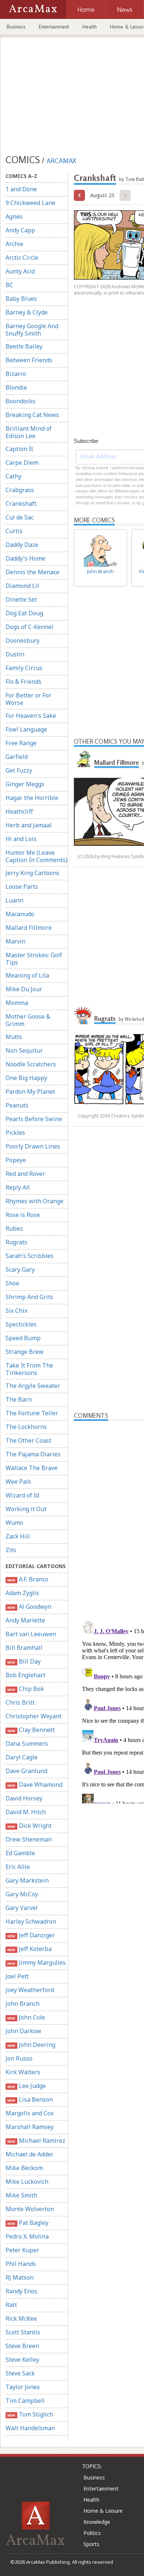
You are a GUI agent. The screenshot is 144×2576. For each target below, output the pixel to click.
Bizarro (16, 374)
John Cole (26, 2017)
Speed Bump (23, 1338)
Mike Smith (21, 2195)
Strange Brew (25, 1352)
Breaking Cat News (32, 415)
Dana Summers (27, 1743)
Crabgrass (20, 490)
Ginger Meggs (25, 784)
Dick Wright (29, 1826)
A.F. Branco (28, 1579)
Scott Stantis (23, 2332)
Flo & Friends (23, 682)
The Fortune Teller (32, 1413)
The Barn (19, 1399)
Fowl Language (26, 729)
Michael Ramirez (36, 2140)
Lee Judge (26, 2086)
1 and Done (21, 189)
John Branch (23, 2004)
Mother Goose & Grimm (28, 1020)
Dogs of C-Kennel (30, 627)
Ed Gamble (20, 1853)
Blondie (16, 387)
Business (16, 27)
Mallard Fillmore (29, 928)
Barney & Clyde (27, 312)
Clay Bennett (31, 1730)
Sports (91, 2544)
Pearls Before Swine (34, 1119)
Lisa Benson (30, 2099)
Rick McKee (21, 2318)
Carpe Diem (22, 463)
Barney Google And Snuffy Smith (32, 330)
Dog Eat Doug (24, 613)
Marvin (16, 941)
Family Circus (24, 668)
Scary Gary (20, 1269)
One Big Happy (26, 1078)
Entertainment (54, 27)
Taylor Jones (23, 2387)
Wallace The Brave (32, 1468)
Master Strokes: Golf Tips (34, 959)
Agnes (14, 216)
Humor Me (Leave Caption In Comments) (37, 856)
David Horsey (24, 1798)
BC (9, 285)
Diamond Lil (22, 586)
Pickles (15, 1133)
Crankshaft (21, 504)
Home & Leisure (103, 2511)
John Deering (31, 2045)
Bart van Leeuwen (31, 1634)
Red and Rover (25, 1174)
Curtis (14, 531)
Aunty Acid (20, 271)
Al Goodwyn (29, 1607)
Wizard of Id (22, 1495)
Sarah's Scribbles (30, 1256)
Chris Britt (20, 1702)
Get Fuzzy (19, 770)
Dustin (15, 654)
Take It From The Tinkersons (29, 1369)
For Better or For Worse (28, 699)
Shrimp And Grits (29, 1297)
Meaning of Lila (27, 975)
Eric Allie (18, 1867)
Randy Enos (21, 2291)
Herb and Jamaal (29, 825)
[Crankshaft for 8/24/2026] (79, 195)
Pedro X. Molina (27, 2236)
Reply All (18, 1187)
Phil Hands (21, 2264)
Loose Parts (22, 887)
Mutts (14, 1037)
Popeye (16, 1160)
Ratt (11, 2305)
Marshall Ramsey (30, 2127)
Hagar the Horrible (32, 798)
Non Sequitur (24, 1050)
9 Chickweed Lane (30, 203)
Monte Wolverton (30, 2209)
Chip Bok (25, 1689)
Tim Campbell (25, 2401)
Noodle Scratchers (31, 1064)
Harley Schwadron (31, 1921)
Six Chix (16, 1311)
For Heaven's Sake (31, 716)
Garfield (17, 757)
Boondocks (20, 401)
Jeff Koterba (29, 1949)
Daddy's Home (25, 558)
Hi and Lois (21, 839)
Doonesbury (23, 640)
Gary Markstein (27, 1880)
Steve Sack (20, 2373)
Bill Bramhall (24, 1648)
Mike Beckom (24, 2168)
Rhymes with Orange (35, 1201)
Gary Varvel (22, 1908)
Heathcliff (19, 811)
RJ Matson (20, 2277)
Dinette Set (21, 599)
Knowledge (97, 2522)
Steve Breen (22, 2346)
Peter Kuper (22, 2250)
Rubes (14, 1228)
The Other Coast (28, 1440)
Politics (92, 2533)
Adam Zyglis (22, 1593)
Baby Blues (21, 299)
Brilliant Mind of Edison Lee (29, 432)
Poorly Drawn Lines (33, 1146)
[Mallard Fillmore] (83, 760)
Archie (14, 244)
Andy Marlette (25, 1620)
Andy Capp (20, 230)
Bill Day (24, 1661)
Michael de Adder (30, 2154)
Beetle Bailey (24, 346)
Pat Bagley (28, 2223)
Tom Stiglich (30, 2414)
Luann (14, 900)
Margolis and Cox (30, 2113)
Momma (17, 1003)
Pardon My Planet (30, 1092)
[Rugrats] (83, 1016)
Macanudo (20, 914)
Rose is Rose (23, 1215)
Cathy (13, 476)
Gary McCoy (22, 1894)
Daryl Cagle (22, 1757)
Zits (11, 1550)
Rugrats (16, 1242)
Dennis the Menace (32, 572)
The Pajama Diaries (33, 1454)
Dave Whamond (35, 1785)
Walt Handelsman (30, 2428)
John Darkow (23, 2031)
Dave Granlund (26, 1771)
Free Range (21, 743)
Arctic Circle (22, 258)
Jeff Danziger (31, 1935)
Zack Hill (18, 1536)
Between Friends (29, 360)
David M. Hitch (26, 1812)
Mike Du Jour (24, 989)
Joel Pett (17, 1976)
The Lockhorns (26, 1427)
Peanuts (17, 1105)
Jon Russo (19, 2058)
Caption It (19, 449)
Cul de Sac (20, 517)
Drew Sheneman (29, 1839)
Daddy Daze (22, 545)
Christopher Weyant (34, 1716)
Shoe (12, 1283)
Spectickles (21, 1324)
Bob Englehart (25, 1675)
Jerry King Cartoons (32, 873)
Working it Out (26, 1509)
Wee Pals (18, 1482)
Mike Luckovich (27, 2182)
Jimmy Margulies (36, 1963)
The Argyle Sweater (33, 1386)
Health (90, 27)
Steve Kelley (22, 2360)
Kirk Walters (23, 2072)
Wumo (14, 1523)
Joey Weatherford (30, 1990)
